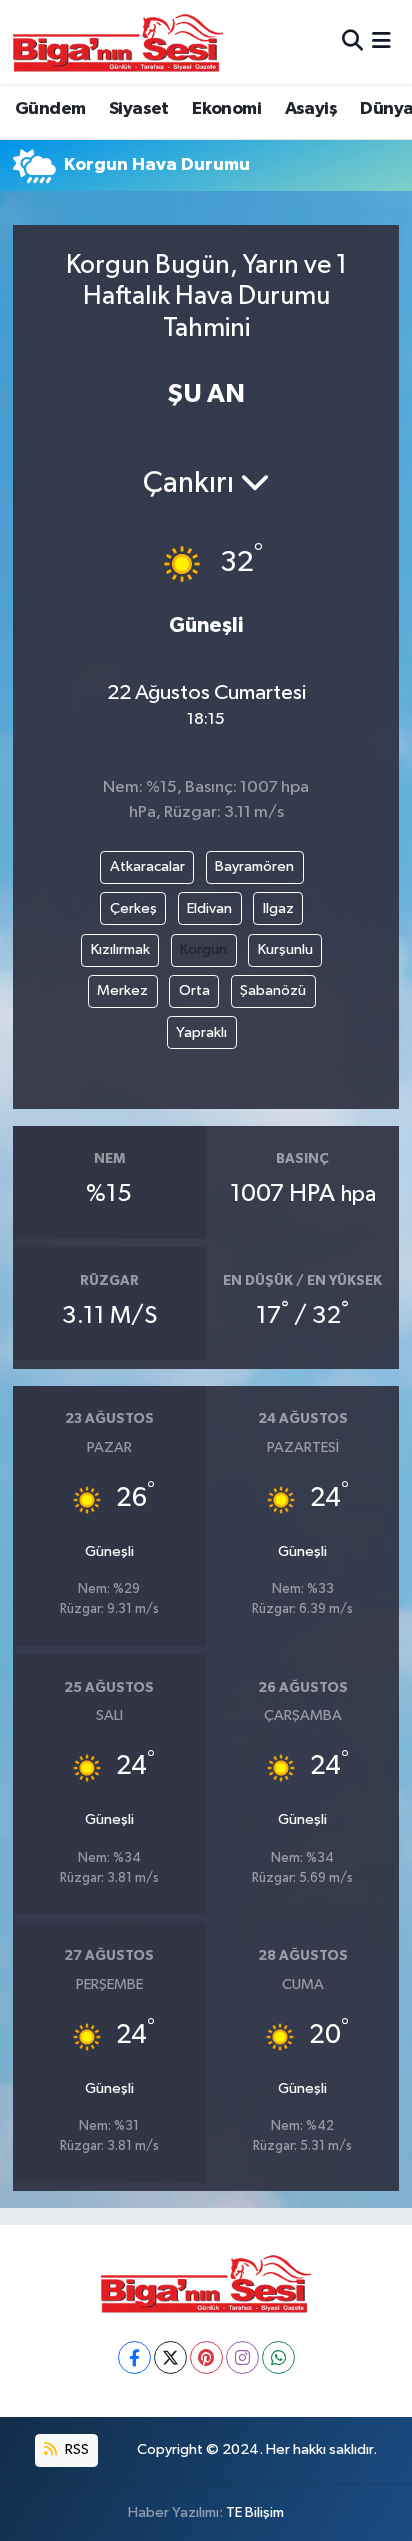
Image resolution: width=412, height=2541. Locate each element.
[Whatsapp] (278, 2357)
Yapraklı (201, 1032)
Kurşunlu (285, 949)
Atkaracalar (147, 866)
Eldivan (209, 908)
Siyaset (139, 109)
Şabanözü (273, 990)
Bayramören (254, 866)
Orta (194, 990)
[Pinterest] (206, 2357)
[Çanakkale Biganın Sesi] (118, 42)
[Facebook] (134, 2357)
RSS (75, 2449)
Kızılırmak (120, 949)
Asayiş (311, 109)
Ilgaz (278, 908)
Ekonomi (226, 109)
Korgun (203, 949)
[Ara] (352, 41)
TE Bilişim (255, 2512)
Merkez (122, 990)
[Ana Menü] (381, 41)
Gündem (50, 109)
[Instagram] (242, 2357)
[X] (170, 2357)
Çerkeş (133, 908)
